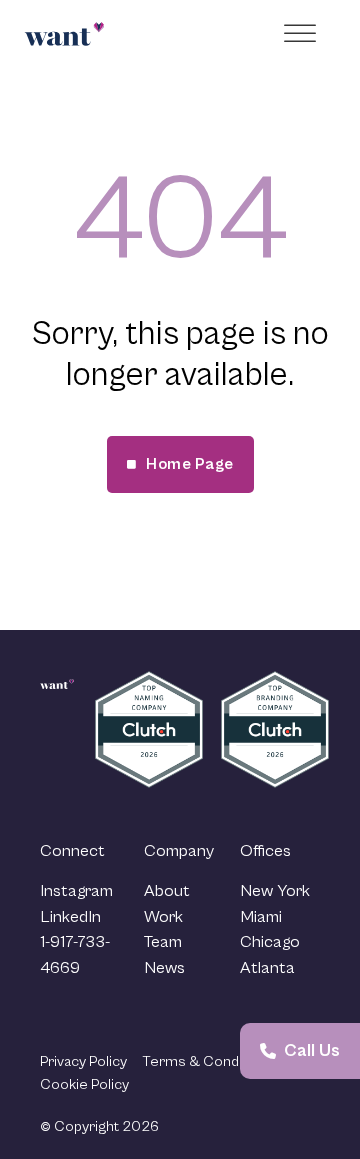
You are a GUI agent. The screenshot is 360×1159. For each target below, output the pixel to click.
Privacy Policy (83, 1061)
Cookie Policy (84, 1084)
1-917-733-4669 (75, 955)
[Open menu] (302, 34)
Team (163, 942)
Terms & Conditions (208, 1061)
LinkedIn (70, 917)
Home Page (190, 464)
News (164, 968)
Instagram (76, 891)
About (167, 891)
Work (163, 917)
